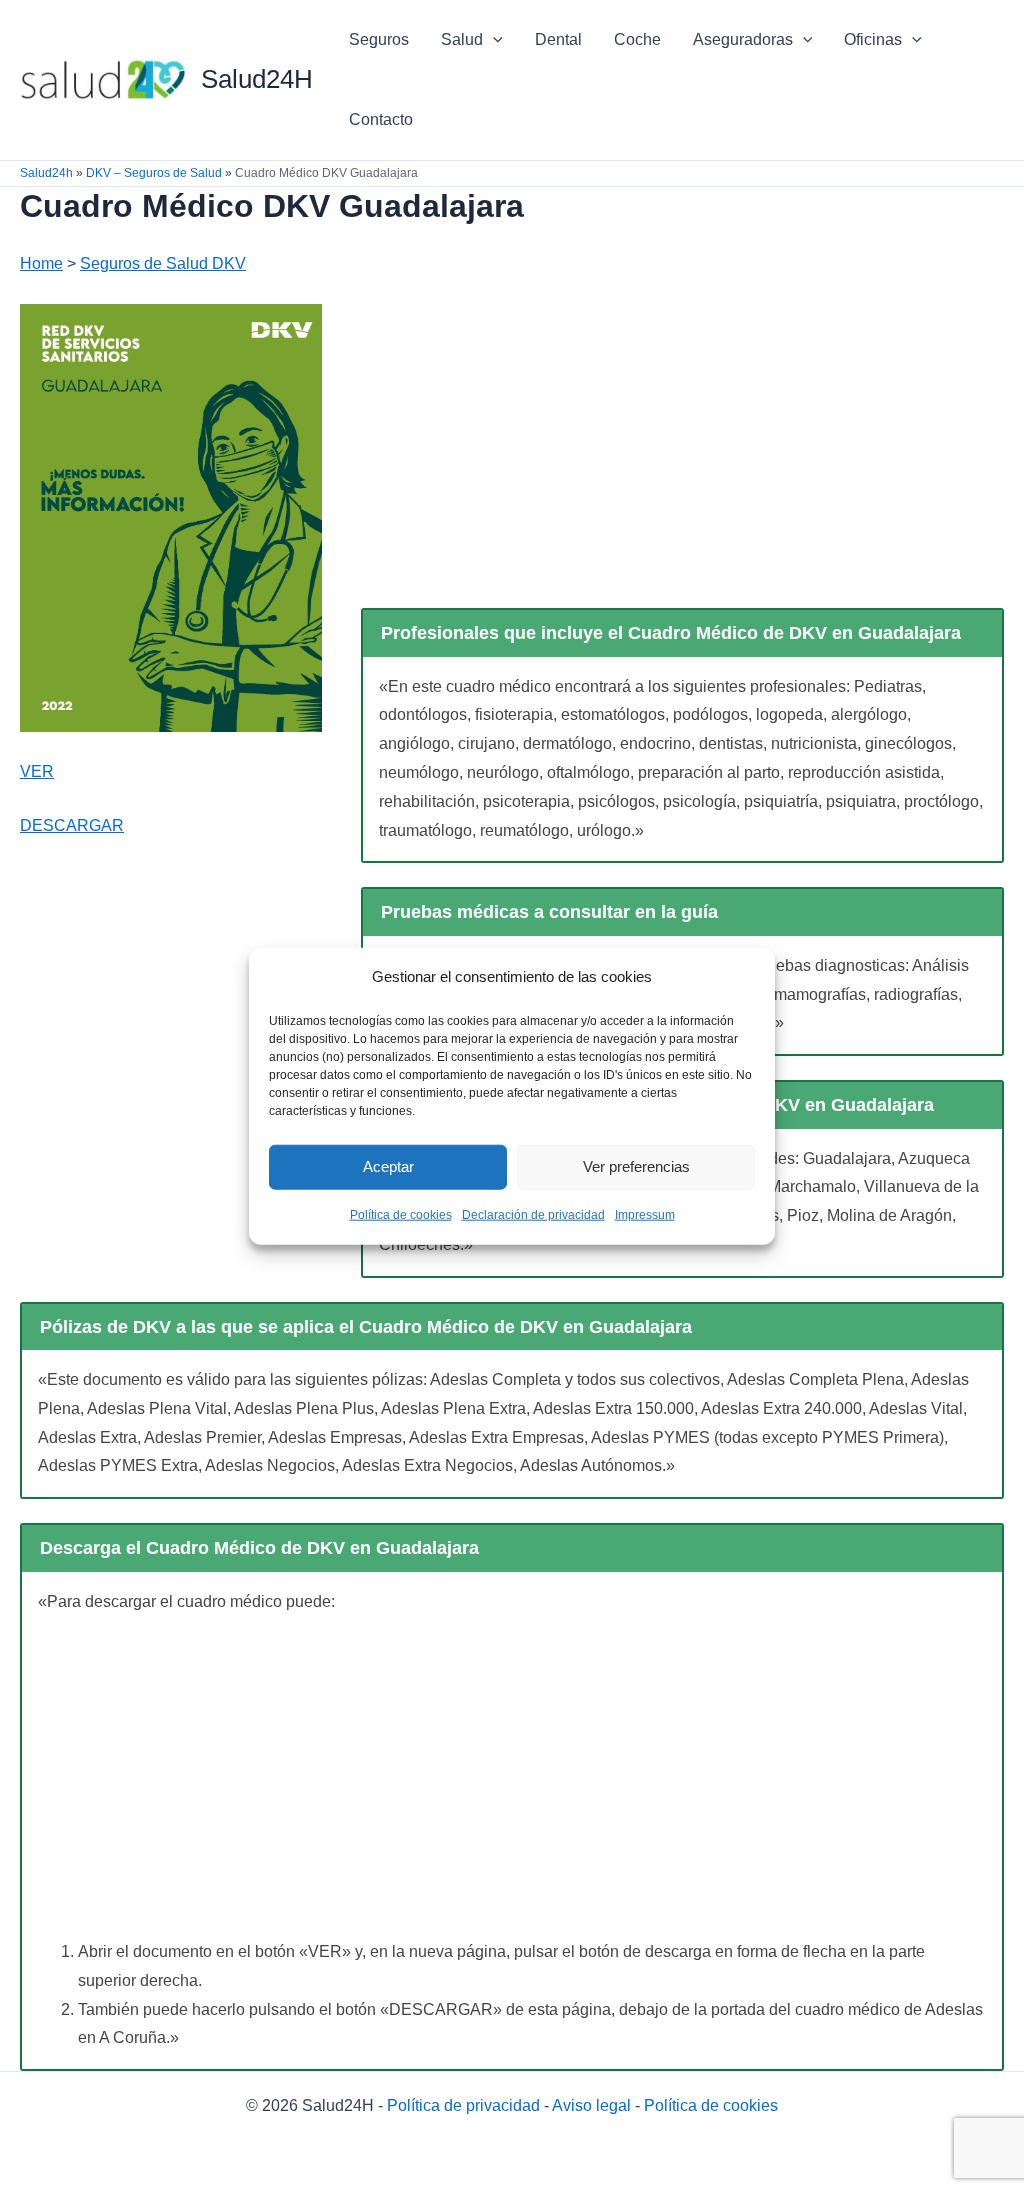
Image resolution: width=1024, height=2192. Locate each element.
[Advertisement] (682, 456)
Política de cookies (401, 1215)
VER (37, 771)
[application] (493, 40)
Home (41, 263)
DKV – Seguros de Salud (154, 173)
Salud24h (46, 173)
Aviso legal (591, 2105)
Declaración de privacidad (533, 1215)
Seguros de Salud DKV (163, 263)
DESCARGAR (72, 825)
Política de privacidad (463, 2105)
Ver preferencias (636, 1166)
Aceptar (388, 1166)
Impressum (645, 1215)
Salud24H (257, 79)
